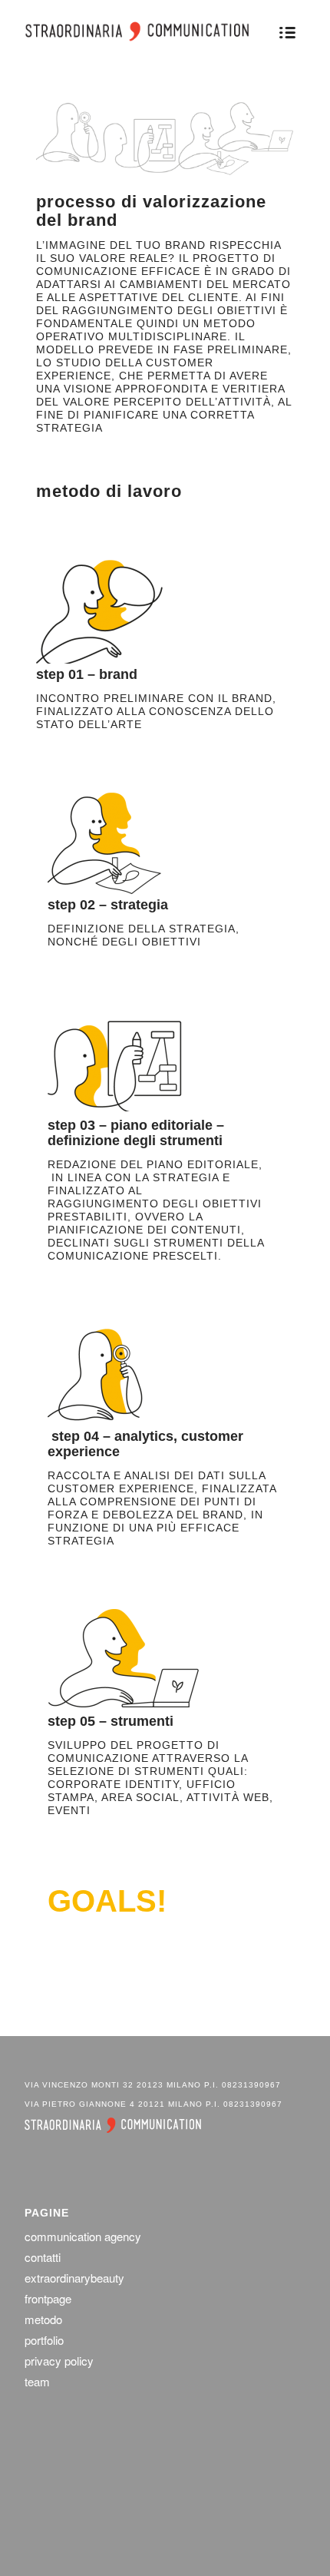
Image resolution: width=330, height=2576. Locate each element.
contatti (43, 2257)
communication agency (83, 2236)
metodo (43, 2319)
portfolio (44, 2340)
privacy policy (59, 2361)
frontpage (48, 2298)
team (37, 2381)
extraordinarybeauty (74, 2278)
